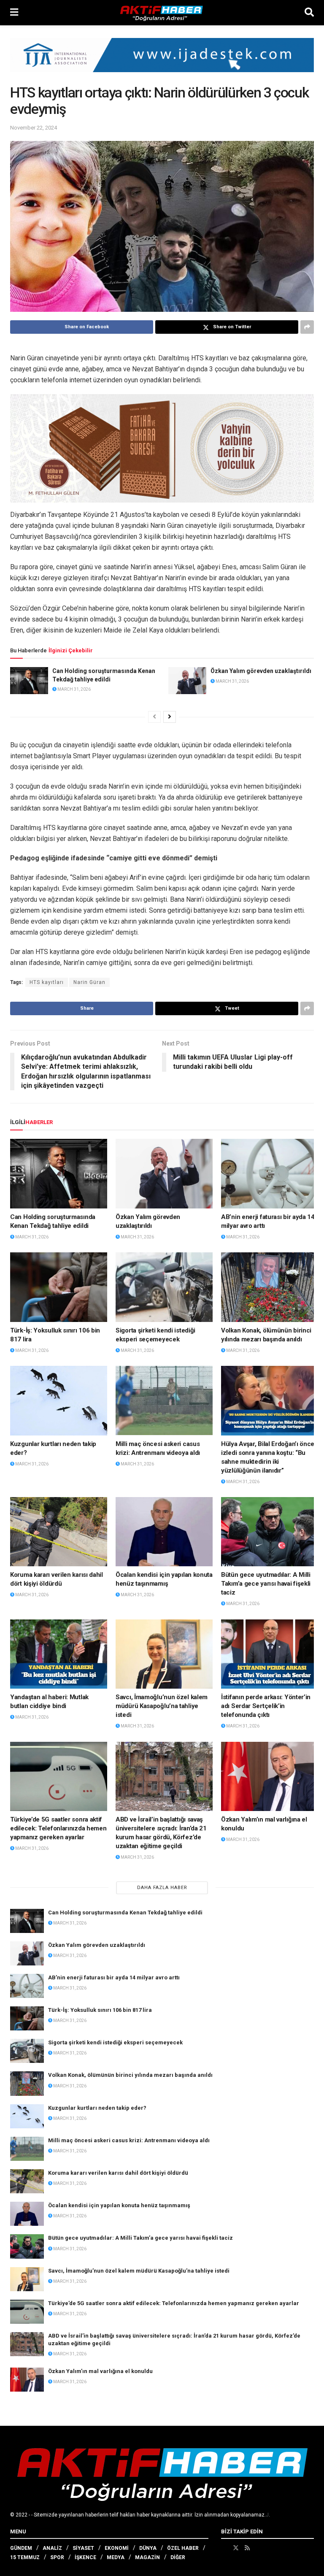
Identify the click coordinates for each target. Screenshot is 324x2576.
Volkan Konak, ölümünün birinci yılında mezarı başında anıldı (130, 2075)
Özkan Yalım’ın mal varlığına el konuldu (100, 2371)
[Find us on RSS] (247, 2548)
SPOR (57, 2557)
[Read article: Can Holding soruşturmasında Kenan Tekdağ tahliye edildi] (29, 681)
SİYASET (83, 2548)
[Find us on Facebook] (224, 2548)
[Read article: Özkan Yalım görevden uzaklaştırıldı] (187, 681)
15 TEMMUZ (25, 2557)
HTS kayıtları (47, 982)
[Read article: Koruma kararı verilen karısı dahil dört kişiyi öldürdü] (59, 1532)
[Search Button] (309, 13)
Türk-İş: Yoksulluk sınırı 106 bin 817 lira (100, 2010)
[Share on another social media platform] (307, 327)
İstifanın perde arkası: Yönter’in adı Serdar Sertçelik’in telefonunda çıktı (266, 1706)
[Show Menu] (14, 13)
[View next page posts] (170, 717)
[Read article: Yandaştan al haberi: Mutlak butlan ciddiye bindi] (59, 1654)
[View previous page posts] (154, 717)
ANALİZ (52, 2548)
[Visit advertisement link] (162, 61)
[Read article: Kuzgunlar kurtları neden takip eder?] (59, 1400)
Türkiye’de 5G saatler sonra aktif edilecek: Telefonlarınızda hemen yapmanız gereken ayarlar (58, 1828)
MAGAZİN (147, 2557)
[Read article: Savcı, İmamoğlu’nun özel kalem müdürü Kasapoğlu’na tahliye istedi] (164, 1654)
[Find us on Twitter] (236, 2548)
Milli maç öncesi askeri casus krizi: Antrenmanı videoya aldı (129, 2140)
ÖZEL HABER (183, 2548)
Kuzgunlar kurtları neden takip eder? (97, 2108)
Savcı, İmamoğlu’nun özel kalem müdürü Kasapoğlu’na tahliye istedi (162, 1706)
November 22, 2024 (34, 128)
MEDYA (116, 2557)
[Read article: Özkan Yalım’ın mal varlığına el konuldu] (270, 1776)
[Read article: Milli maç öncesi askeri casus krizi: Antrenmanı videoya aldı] (164, 1400)
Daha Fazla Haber (162, 1888)
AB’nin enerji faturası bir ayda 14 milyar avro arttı (114, 1977)
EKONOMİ (117, 2548)
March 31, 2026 (74, 689)
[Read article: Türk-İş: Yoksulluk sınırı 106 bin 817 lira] (59, 1287)
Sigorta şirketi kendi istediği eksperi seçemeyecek (115, 2042)
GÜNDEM (21, 2548)
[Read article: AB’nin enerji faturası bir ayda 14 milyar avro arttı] (270, 1173)
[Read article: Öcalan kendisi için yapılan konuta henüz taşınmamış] (164, 1532)
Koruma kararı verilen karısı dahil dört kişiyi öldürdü (118, 2173)
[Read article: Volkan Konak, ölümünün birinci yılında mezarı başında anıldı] (270, 1287)
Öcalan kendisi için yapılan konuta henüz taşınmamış (119, 2205)
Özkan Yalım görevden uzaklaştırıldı (261, 671)
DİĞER (178, 2557)
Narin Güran (89, 982)
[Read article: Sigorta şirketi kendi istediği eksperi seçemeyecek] (164, 1287)
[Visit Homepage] (162, 13)
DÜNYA (148, 2548)
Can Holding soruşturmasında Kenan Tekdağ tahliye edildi (125, 1912)
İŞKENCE (85, 2557)
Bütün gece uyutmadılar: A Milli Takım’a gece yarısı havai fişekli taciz (266, 1584)
